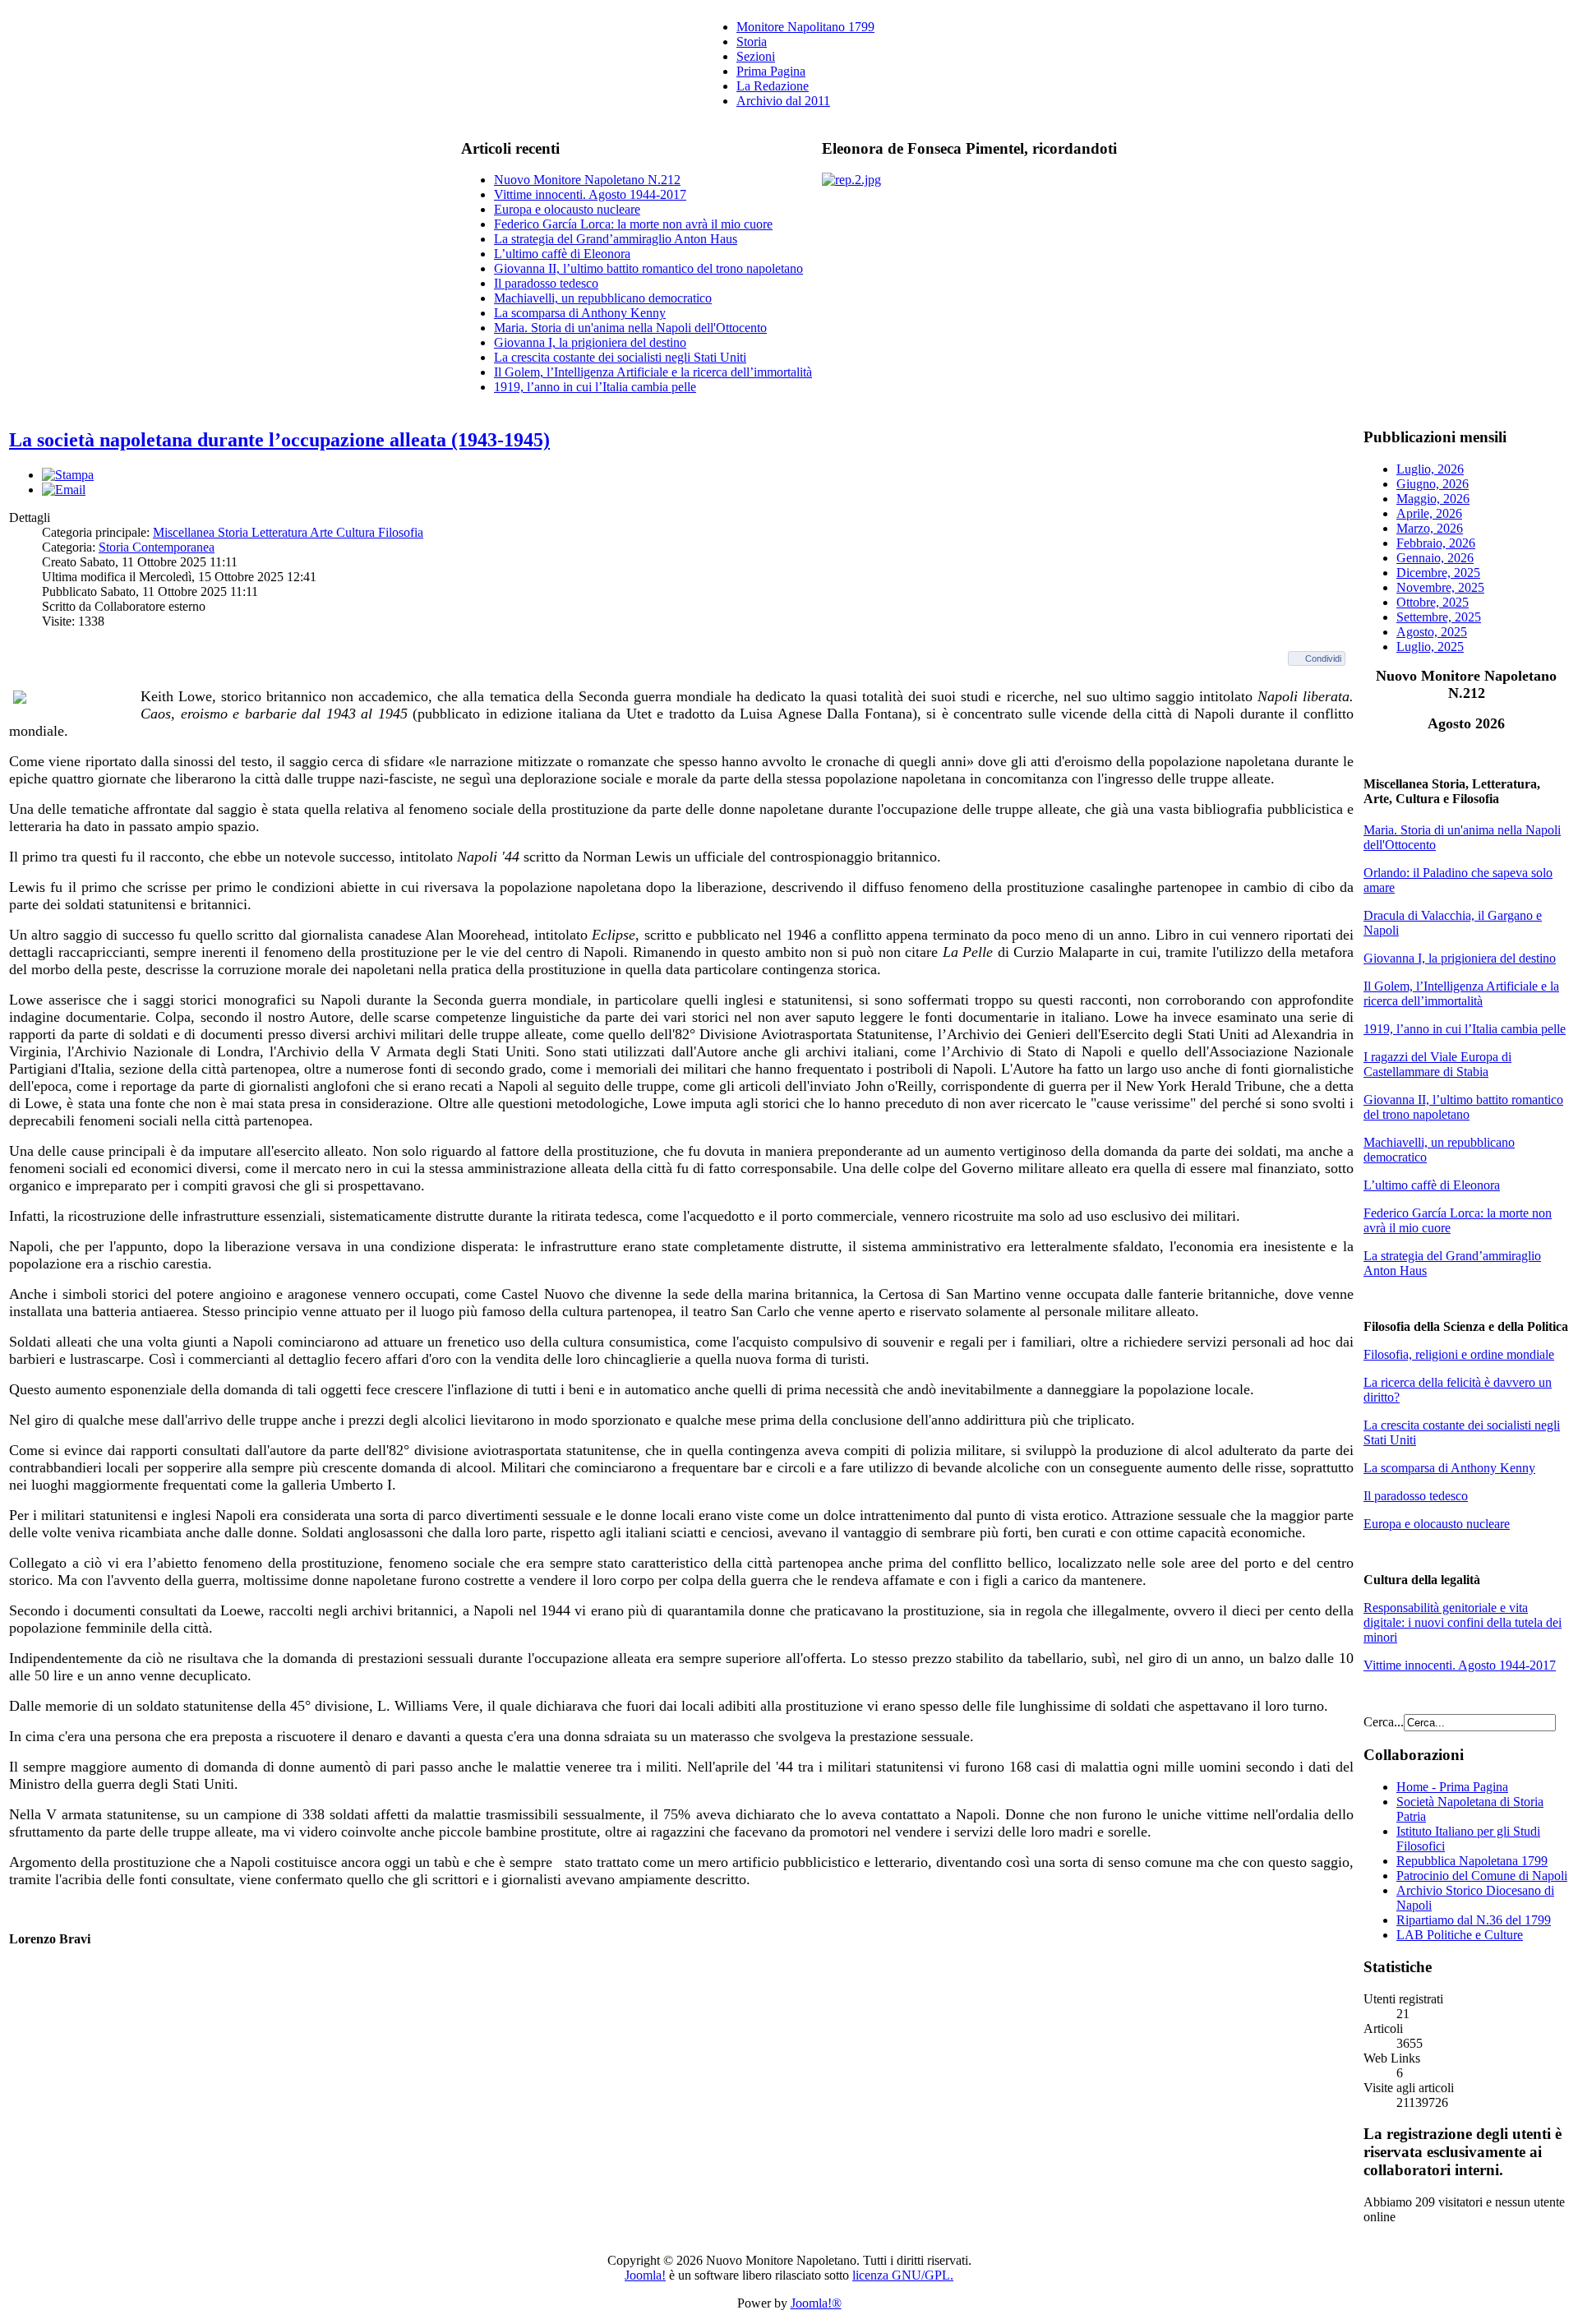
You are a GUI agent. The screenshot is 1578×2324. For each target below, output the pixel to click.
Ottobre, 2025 (1433, 602)
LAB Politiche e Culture (1460, 1935)
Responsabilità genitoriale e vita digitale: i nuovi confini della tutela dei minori (1463, 1622)
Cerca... (1384, 1722)
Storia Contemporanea (157, 547)
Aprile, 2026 (1429, 513)
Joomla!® (816, 2303)
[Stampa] (68, 475)
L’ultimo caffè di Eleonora (562, 254)
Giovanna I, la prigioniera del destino (590, 342)
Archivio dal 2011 (783, 101)
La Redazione (773, 86)
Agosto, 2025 (1432, 632)
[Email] (64, 490)
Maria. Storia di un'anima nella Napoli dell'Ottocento (630, 328)
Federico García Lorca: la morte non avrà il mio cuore (633, 224)
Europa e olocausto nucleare (567, 209)
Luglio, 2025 (1430, 647)
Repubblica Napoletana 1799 (1472, 1861)
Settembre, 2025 (1439, 617)
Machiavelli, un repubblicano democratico (603, 298)
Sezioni (756, 56)
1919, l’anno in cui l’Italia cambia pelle (595, 387)
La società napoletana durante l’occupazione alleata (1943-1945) (279, 440)
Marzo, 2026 (1430, 528)
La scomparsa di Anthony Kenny (580, 313)
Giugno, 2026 (1433, 484)
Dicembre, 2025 (1438, 573)
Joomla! (645, 2275)
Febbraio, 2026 (1436, 543)
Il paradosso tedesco (546, 283)
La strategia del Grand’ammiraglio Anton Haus (616, 239)
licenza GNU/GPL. (903, 2275)
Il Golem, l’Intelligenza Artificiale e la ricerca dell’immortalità (653, 372)
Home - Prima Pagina (1452, 1787)
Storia (752, 42)
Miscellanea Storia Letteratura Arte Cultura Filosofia (288, 532)
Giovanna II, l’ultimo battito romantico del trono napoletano (648, 268)
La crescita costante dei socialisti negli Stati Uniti (620, 357)
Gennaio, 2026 (1435, 558)
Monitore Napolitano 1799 (805, 27)
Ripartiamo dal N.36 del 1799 (1474, 1920)
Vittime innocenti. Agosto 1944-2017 (590, 194)
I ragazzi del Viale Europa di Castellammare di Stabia (1437, 1064)
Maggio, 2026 (1433, 499)
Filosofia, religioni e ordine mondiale (1459, 1354)
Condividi (1323, 658)
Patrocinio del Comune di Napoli (1482, 1876)
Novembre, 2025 (1440, 587)
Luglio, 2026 (1430, 469)
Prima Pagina (771, 71)
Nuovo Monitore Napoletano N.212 (587, 180)
